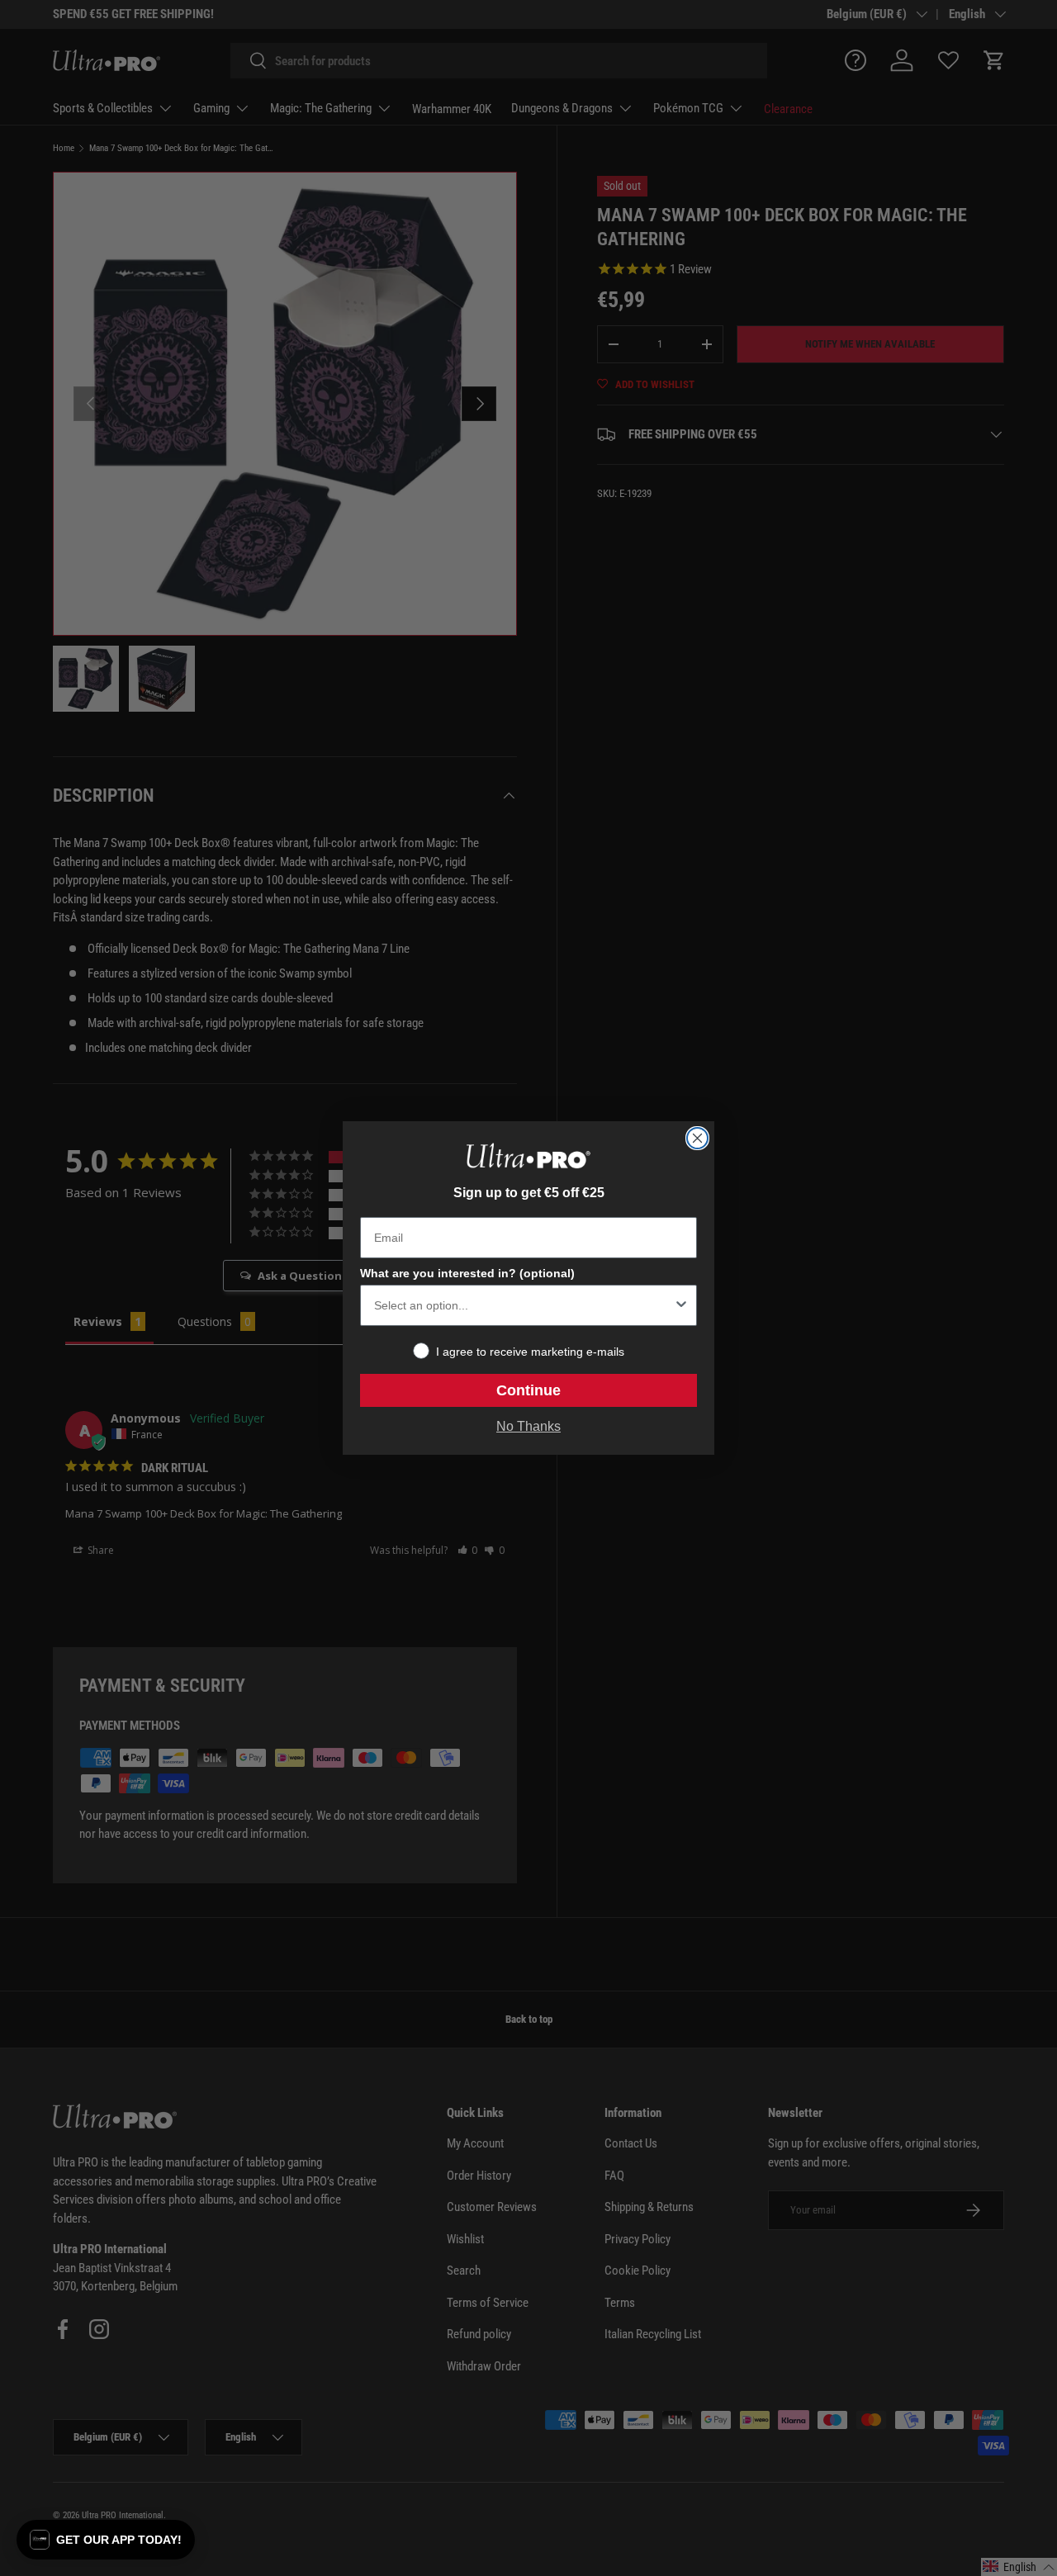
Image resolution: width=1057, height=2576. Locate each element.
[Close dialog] (697, 1138)
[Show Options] (681, 1305)
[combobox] (524, 1305)
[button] (106, 2540)
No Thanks (528, 1426)
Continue (528, 1390)
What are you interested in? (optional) (467, 1273)
